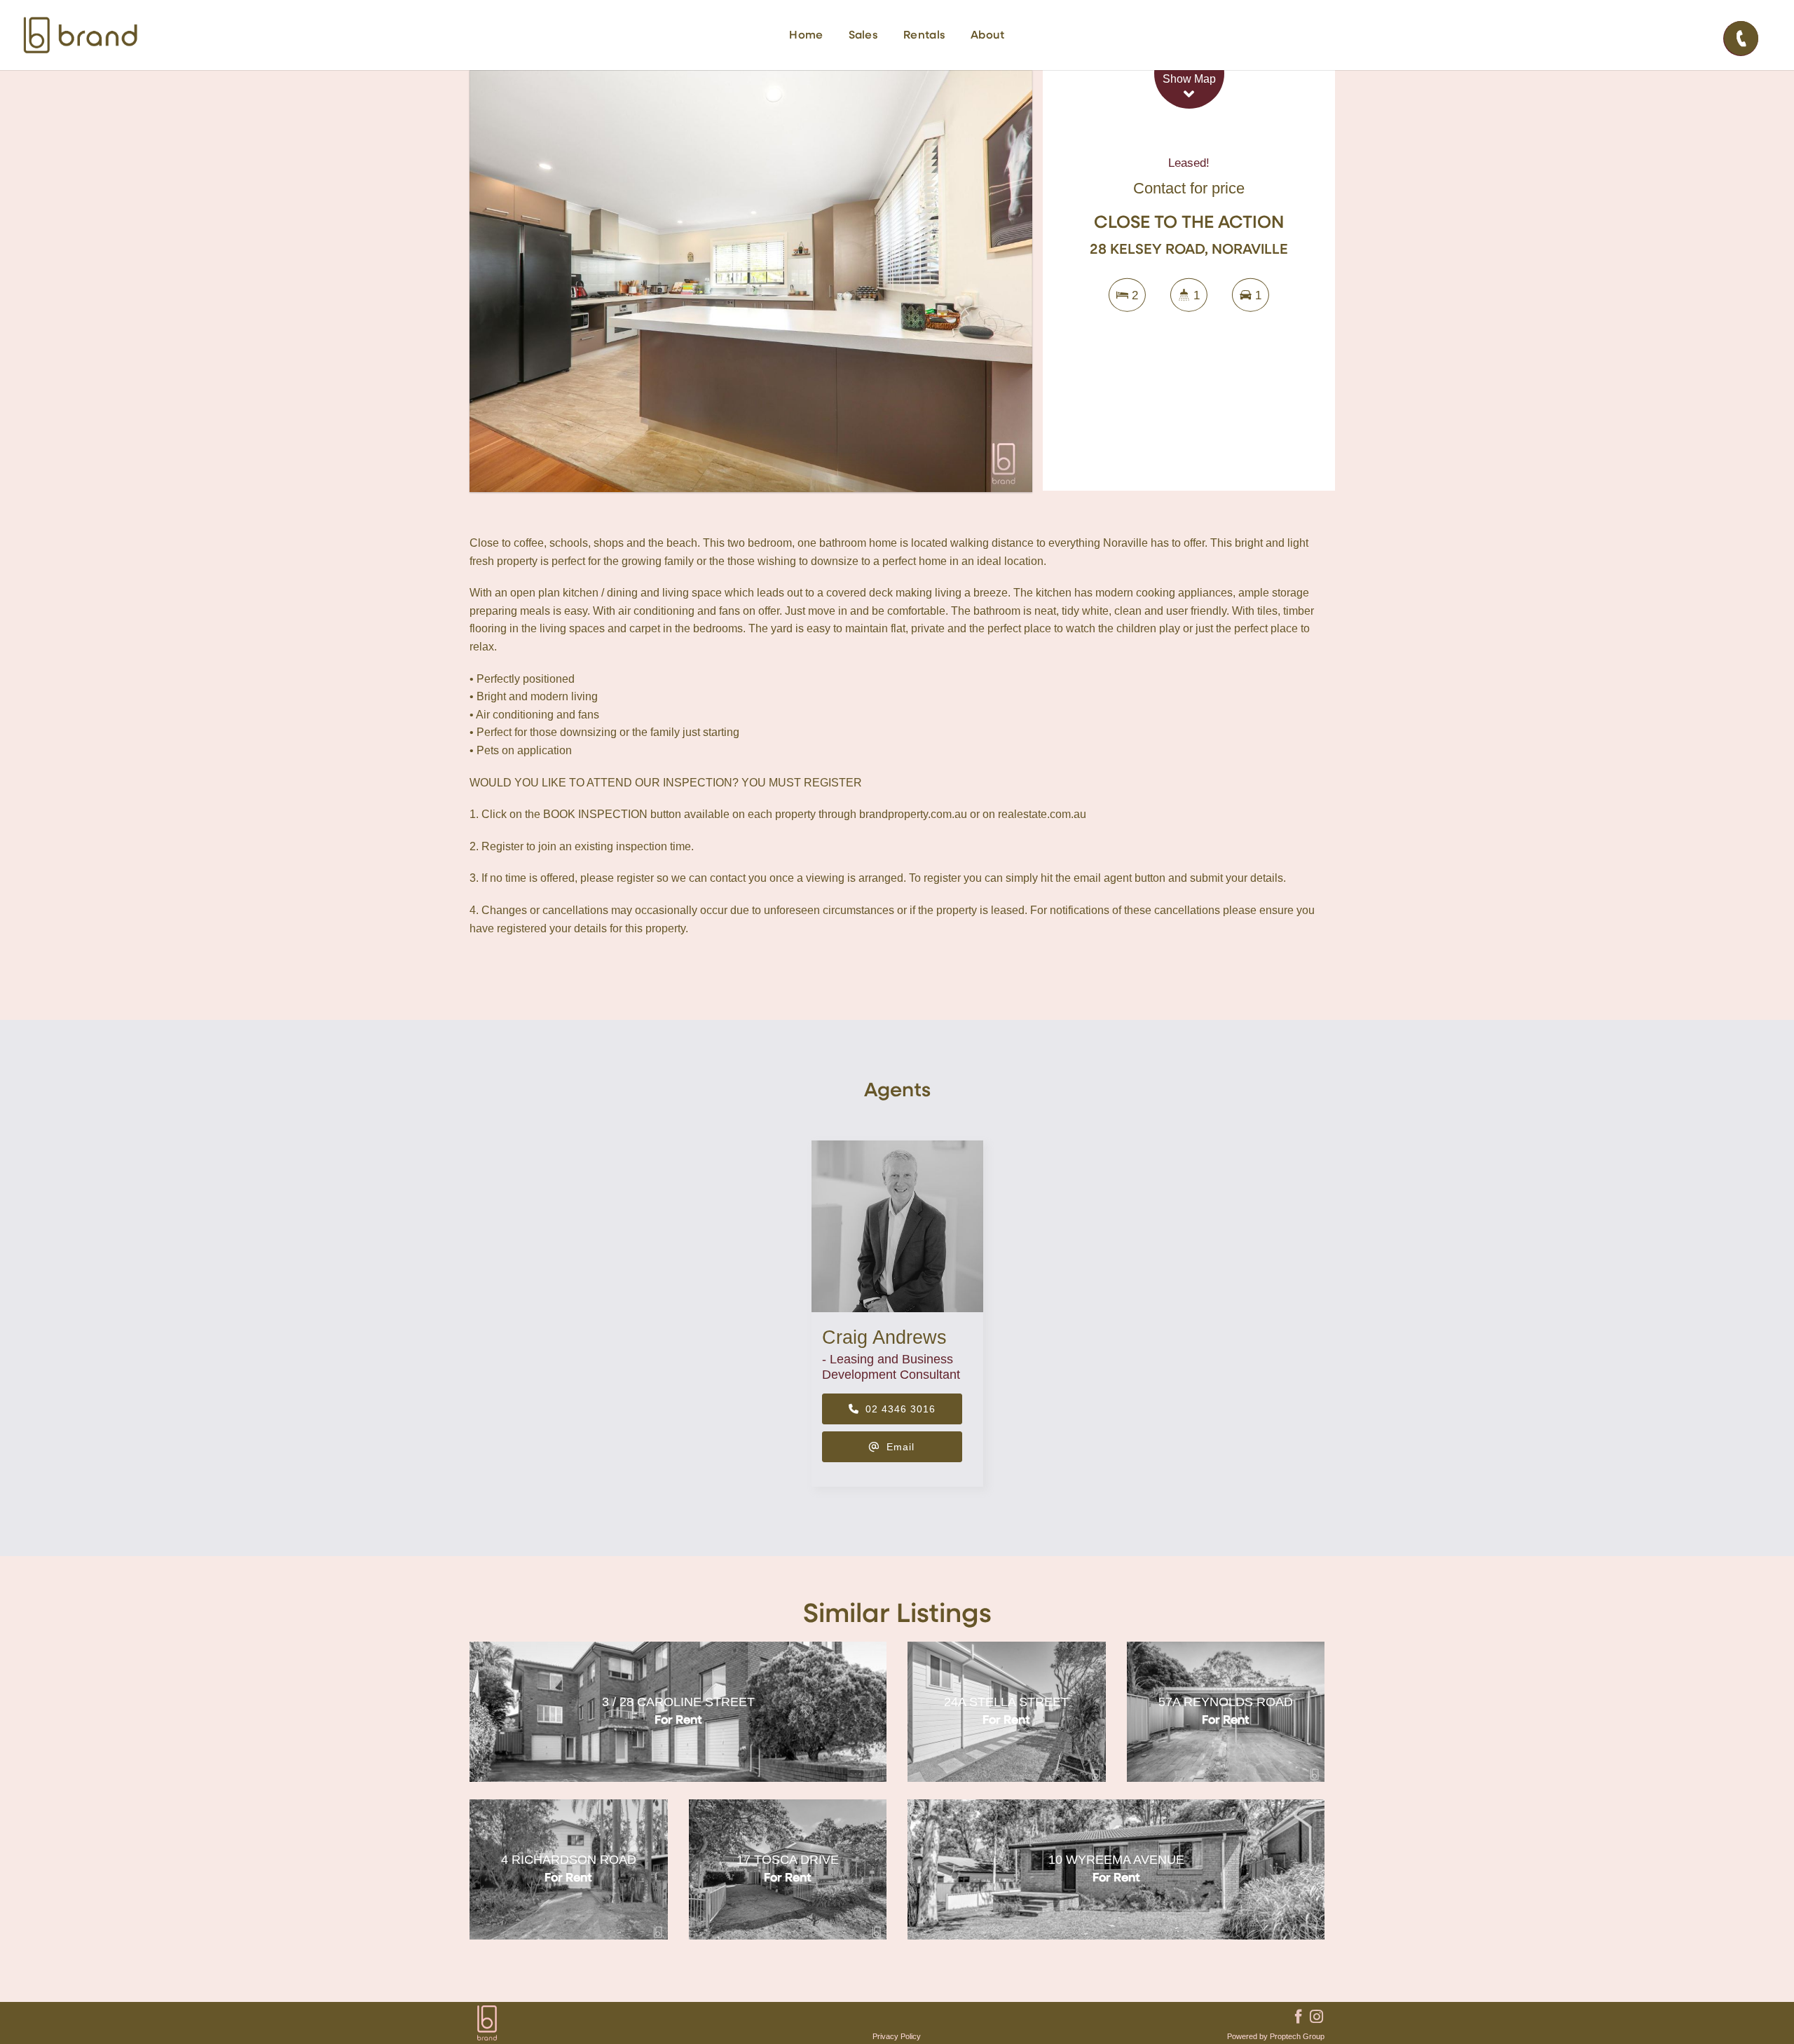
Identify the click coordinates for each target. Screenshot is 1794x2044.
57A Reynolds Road (1226, 1702)
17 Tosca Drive (788, 1860)
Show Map (1189, 79)
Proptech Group (1297, 2036)
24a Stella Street (1006, 1702)
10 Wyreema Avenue (1116, 1860)
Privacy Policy (897, 2036)
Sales (864, 36)
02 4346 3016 (899, 1409)
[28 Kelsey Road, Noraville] (751, 281)
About (988, 36)
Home (806, 36)
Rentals (924, 36)
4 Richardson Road (569, 1860)
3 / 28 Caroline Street (678, 1702)
